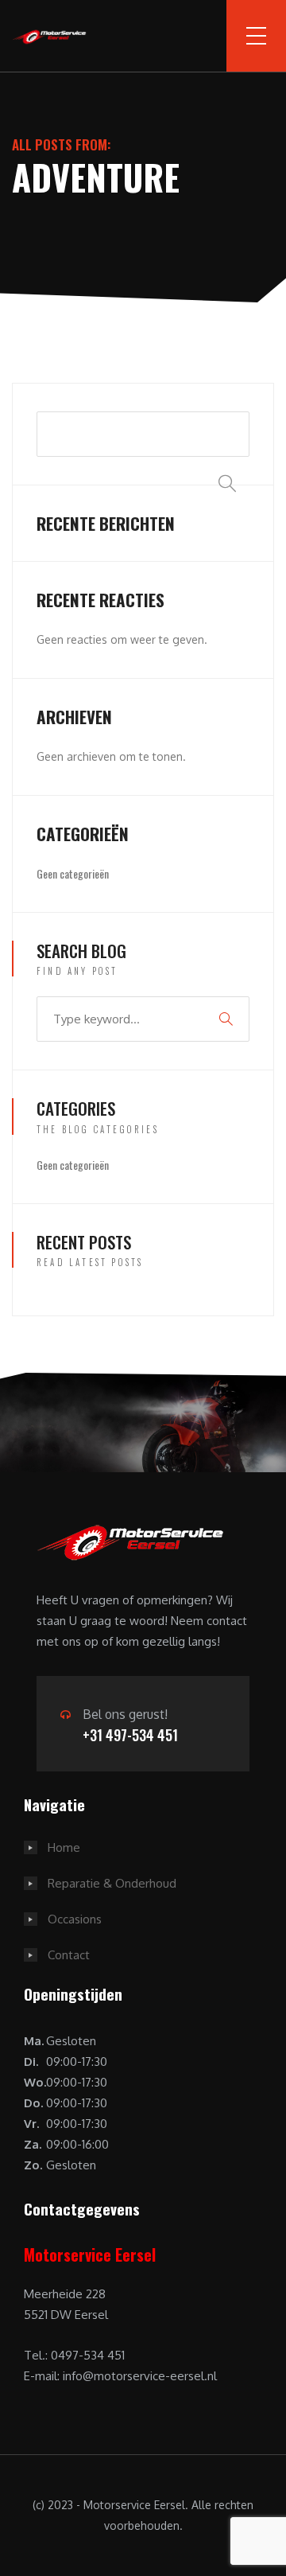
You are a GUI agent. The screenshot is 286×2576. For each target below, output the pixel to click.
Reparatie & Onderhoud (112, 1883)
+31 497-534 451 (130, 1735)
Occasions (75, 1919)
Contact (69, 1955)
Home (64, 1847)
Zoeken (226, 440)
